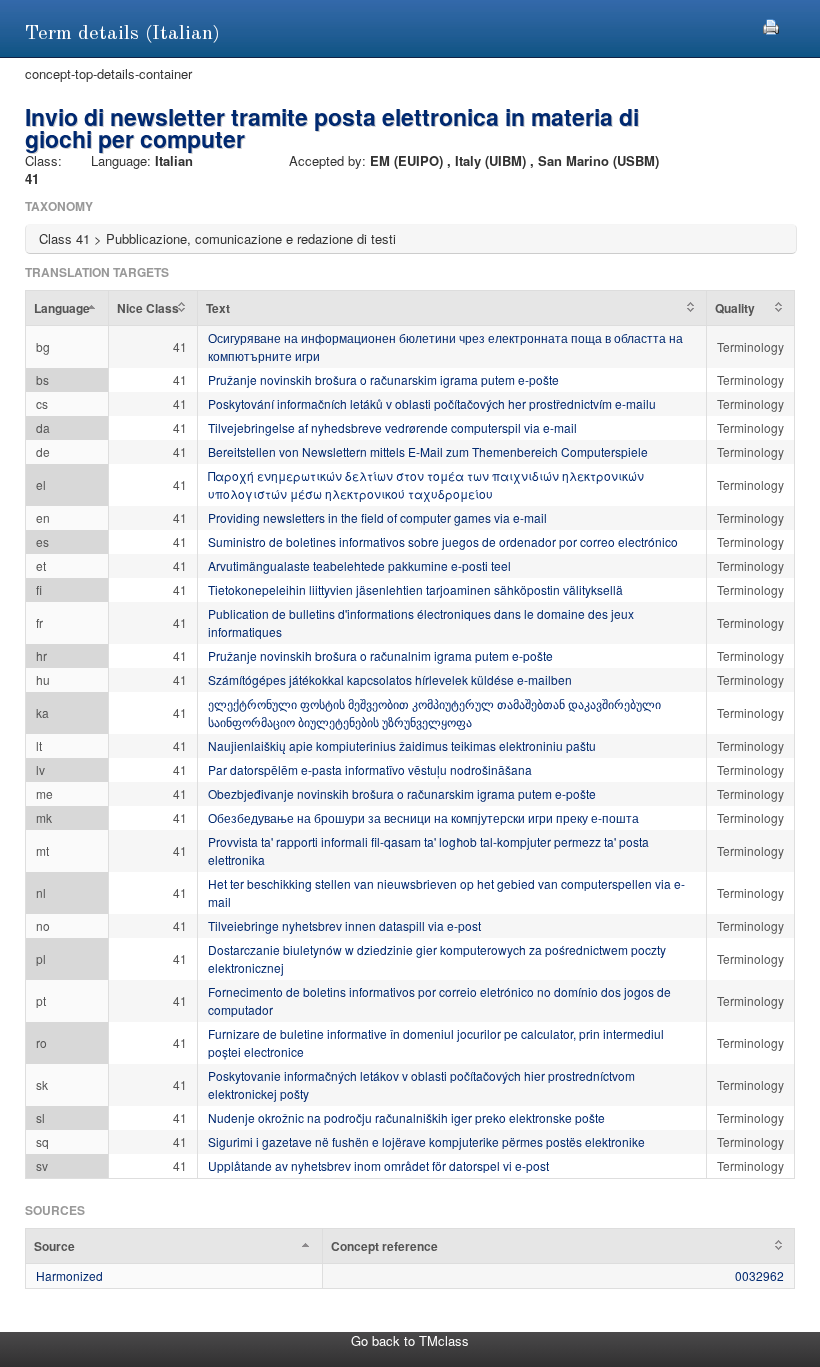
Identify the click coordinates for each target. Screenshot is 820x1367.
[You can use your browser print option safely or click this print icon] (771, 24)
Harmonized (69, 1275)
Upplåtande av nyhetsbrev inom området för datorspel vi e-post (378, 1165)
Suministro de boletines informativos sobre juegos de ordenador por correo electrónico (443, 541)
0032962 (759, 1275)
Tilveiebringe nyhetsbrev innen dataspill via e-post (344, 925)
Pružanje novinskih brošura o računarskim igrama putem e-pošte (383, 379)
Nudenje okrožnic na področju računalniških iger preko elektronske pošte (406, 1117)
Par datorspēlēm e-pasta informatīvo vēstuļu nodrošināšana (370, 769)
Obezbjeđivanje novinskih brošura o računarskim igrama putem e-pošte (402, 793)
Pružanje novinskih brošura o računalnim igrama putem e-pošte (380, 655)
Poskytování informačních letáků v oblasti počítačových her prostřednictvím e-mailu (432, 403)
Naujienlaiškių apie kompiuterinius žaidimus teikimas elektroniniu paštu (402, 745)
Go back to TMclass (410, 1340)
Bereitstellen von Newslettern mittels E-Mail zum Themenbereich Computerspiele (428, 451)
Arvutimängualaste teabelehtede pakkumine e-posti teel (359, 565)
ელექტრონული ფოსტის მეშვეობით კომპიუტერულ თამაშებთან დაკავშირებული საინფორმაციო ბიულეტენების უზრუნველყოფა (434, 712)
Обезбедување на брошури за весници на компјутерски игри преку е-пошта (423, 817)
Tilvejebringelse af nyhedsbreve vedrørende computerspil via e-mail (392, 427)
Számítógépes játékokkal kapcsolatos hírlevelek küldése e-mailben (390, 679)
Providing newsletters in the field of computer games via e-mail (377, 517)
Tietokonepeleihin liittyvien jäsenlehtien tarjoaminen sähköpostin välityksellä (415, 589)
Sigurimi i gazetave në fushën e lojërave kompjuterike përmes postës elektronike (426, 1141)
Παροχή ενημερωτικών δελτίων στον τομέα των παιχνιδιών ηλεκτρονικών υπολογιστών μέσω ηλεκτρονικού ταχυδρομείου (426, 484)
